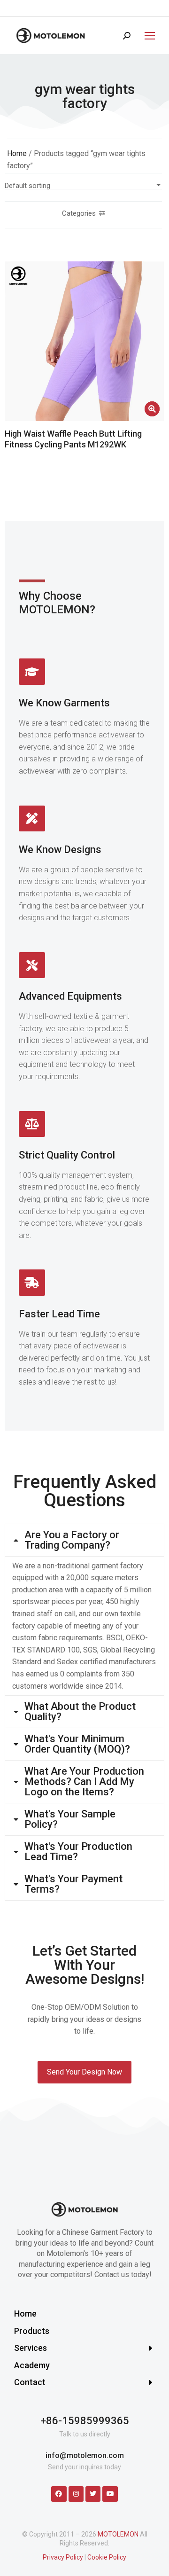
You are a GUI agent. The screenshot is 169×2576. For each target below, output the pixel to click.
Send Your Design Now (84, 2072)
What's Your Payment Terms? (73, 1884)
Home (17, 153)
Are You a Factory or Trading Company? (72, 1540)
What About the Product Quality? (80, 1712)
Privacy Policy (63, 2557)
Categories (79, 213)
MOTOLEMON (118, 2534)
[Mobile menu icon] (147, 36)
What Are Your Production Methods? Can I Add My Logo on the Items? (84, 1782)
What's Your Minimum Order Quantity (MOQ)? (77, 1744)
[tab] (84, 1540)
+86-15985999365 (85, 2421)
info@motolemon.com (85, 2455)
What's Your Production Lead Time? (78, 1852)
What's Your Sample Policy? (70, 1819)
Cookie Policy (107, 2557)
